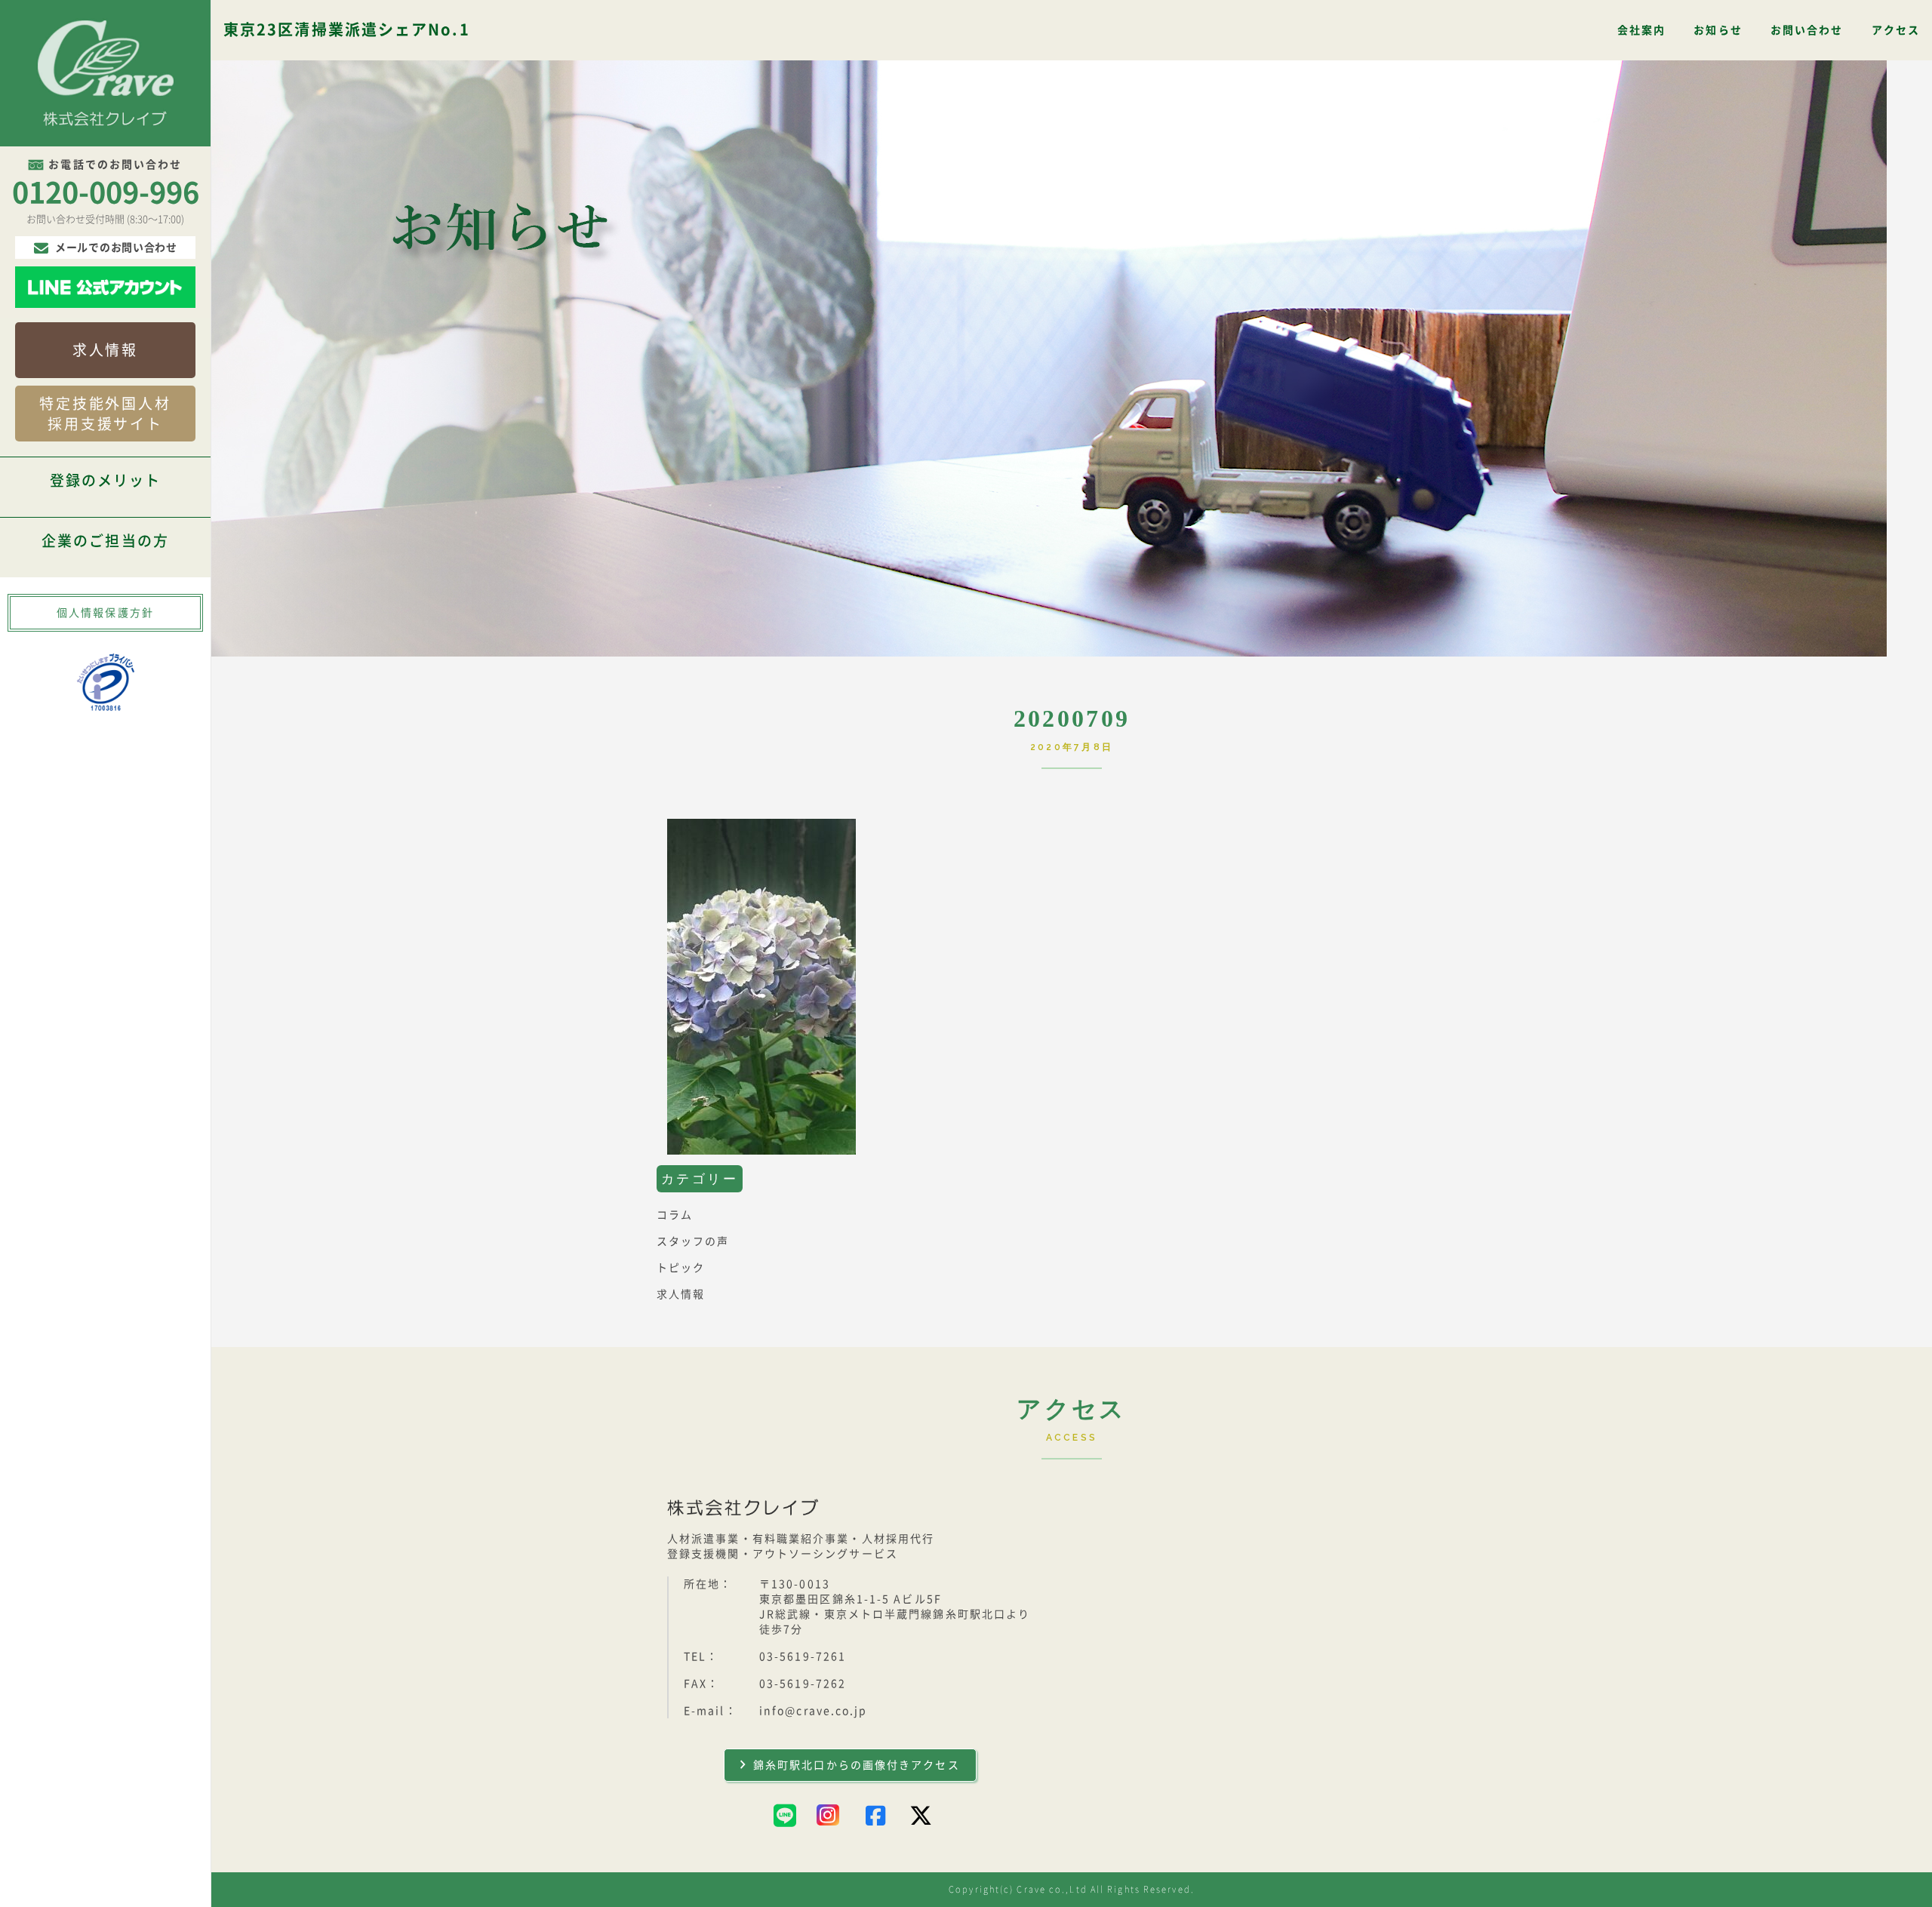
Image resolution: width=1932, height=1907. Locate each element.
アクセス (1896, 30)
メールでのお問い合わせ (116, 248)
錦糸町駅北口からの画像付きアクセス (857, 1765)
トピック (681, 1268)
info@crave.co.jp (814, 1711)
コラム (675, 1215)
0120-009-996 (106, 192)
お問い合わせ (1807, 30)
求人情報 (105, 350)
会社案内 (1641, 30)
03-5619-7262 (803, 1684)
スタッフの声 (693, 1241)
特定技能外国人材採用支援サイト (105, 414)
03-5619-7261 (803, 1656)
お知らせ (1718, 30)
